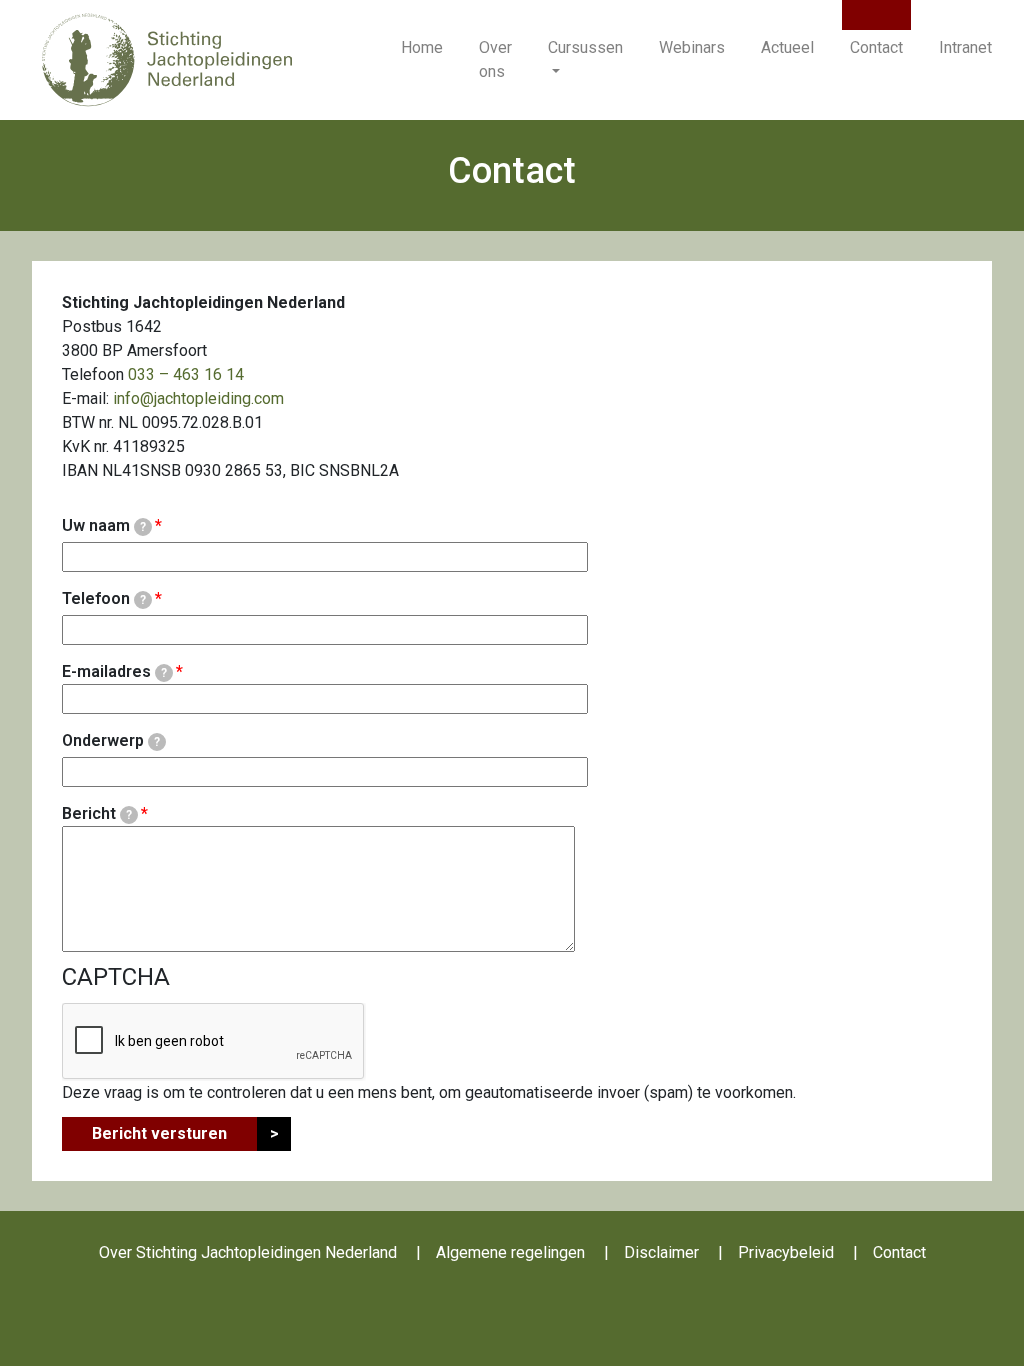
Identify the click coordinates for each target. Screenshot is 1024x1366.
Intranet (965, 47)
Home (422, 47)
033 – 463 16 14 (186, 374)
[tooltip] (143, 527)
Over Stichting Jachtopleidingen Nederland (248, 1252)
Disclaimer (661, 1252)
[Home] (167, 58)
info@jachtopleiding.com (198, 398)
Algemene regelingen (510, 1252)
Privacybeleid (786, 1252)
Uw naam (104, 525)
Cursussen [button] (585, 47)
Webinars (692, 47)
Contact (876, 47)
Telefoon (104, 598)
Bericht (97, 813)
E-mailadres (114, 671)
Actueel (787, 47)
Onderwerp (111, 740)
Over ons (495, 59)
